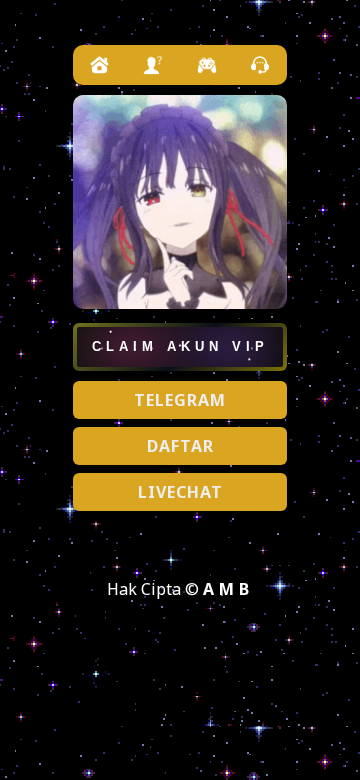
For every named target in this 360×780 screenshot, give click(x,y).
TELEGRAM (180, 400)
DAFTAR (180, 446)
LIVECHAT (180, 492)
